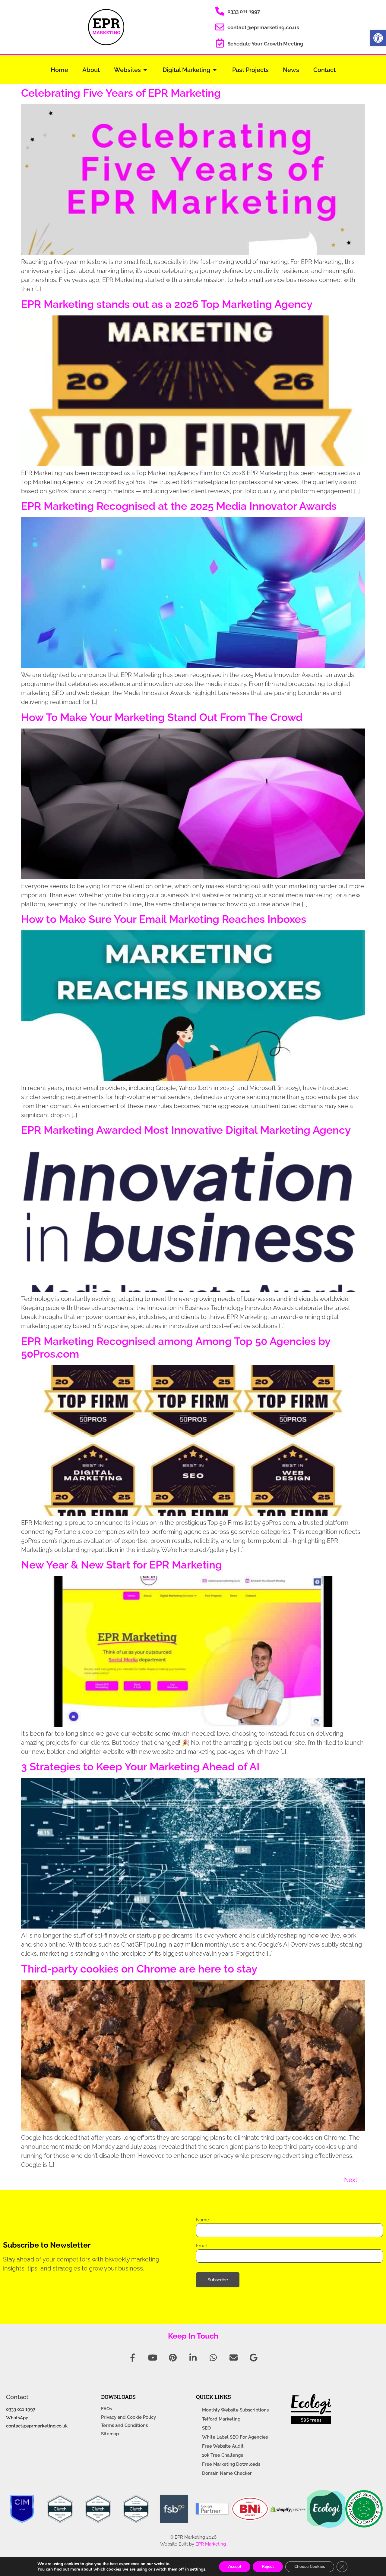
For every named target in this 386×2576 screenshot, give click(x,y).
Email (202, 2246)
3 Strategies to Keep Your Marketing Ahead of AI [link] (140, 1767)
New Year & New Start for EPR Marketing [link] (122, 1565)
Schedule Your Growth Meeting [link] (265, 44)
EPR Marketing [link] (211, 2544)
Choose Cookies (310, 2567)
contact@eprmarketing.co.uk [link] (263, 27)
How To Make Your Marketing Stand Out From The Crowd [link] (162, 717)
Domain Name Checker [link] (227, 2473)
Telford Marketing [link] (221, 2419)
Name (202, 2220)
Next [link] (354, 2180)
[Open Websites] (145, 70)
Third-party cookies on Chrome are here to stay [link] (139, 1969)
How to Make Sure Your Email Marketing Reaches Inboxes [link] (164, 919)
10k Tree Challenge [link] (223, 2455)
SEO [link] (206, 2428)
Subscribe (218, 2280)
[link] (378, 38)
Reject (268, 2567)
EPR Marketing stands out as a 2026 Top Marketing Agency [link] (167, 304)
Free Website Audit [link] (223, 2446)
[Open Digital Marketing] (215, 70)
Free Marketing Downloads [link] (231, 2464)
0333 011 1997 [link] (244, 11)
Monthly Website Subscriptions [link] (235, 2410)
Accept (235, 2567)
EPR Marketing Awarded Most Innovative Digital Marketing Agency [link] (186, 1130)
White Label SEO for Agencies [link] (235, 2437)
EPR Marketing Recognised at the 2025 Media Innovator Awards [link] (179, 506)
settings (198, 2569)
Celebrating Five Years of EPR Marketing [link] (121, 93)
